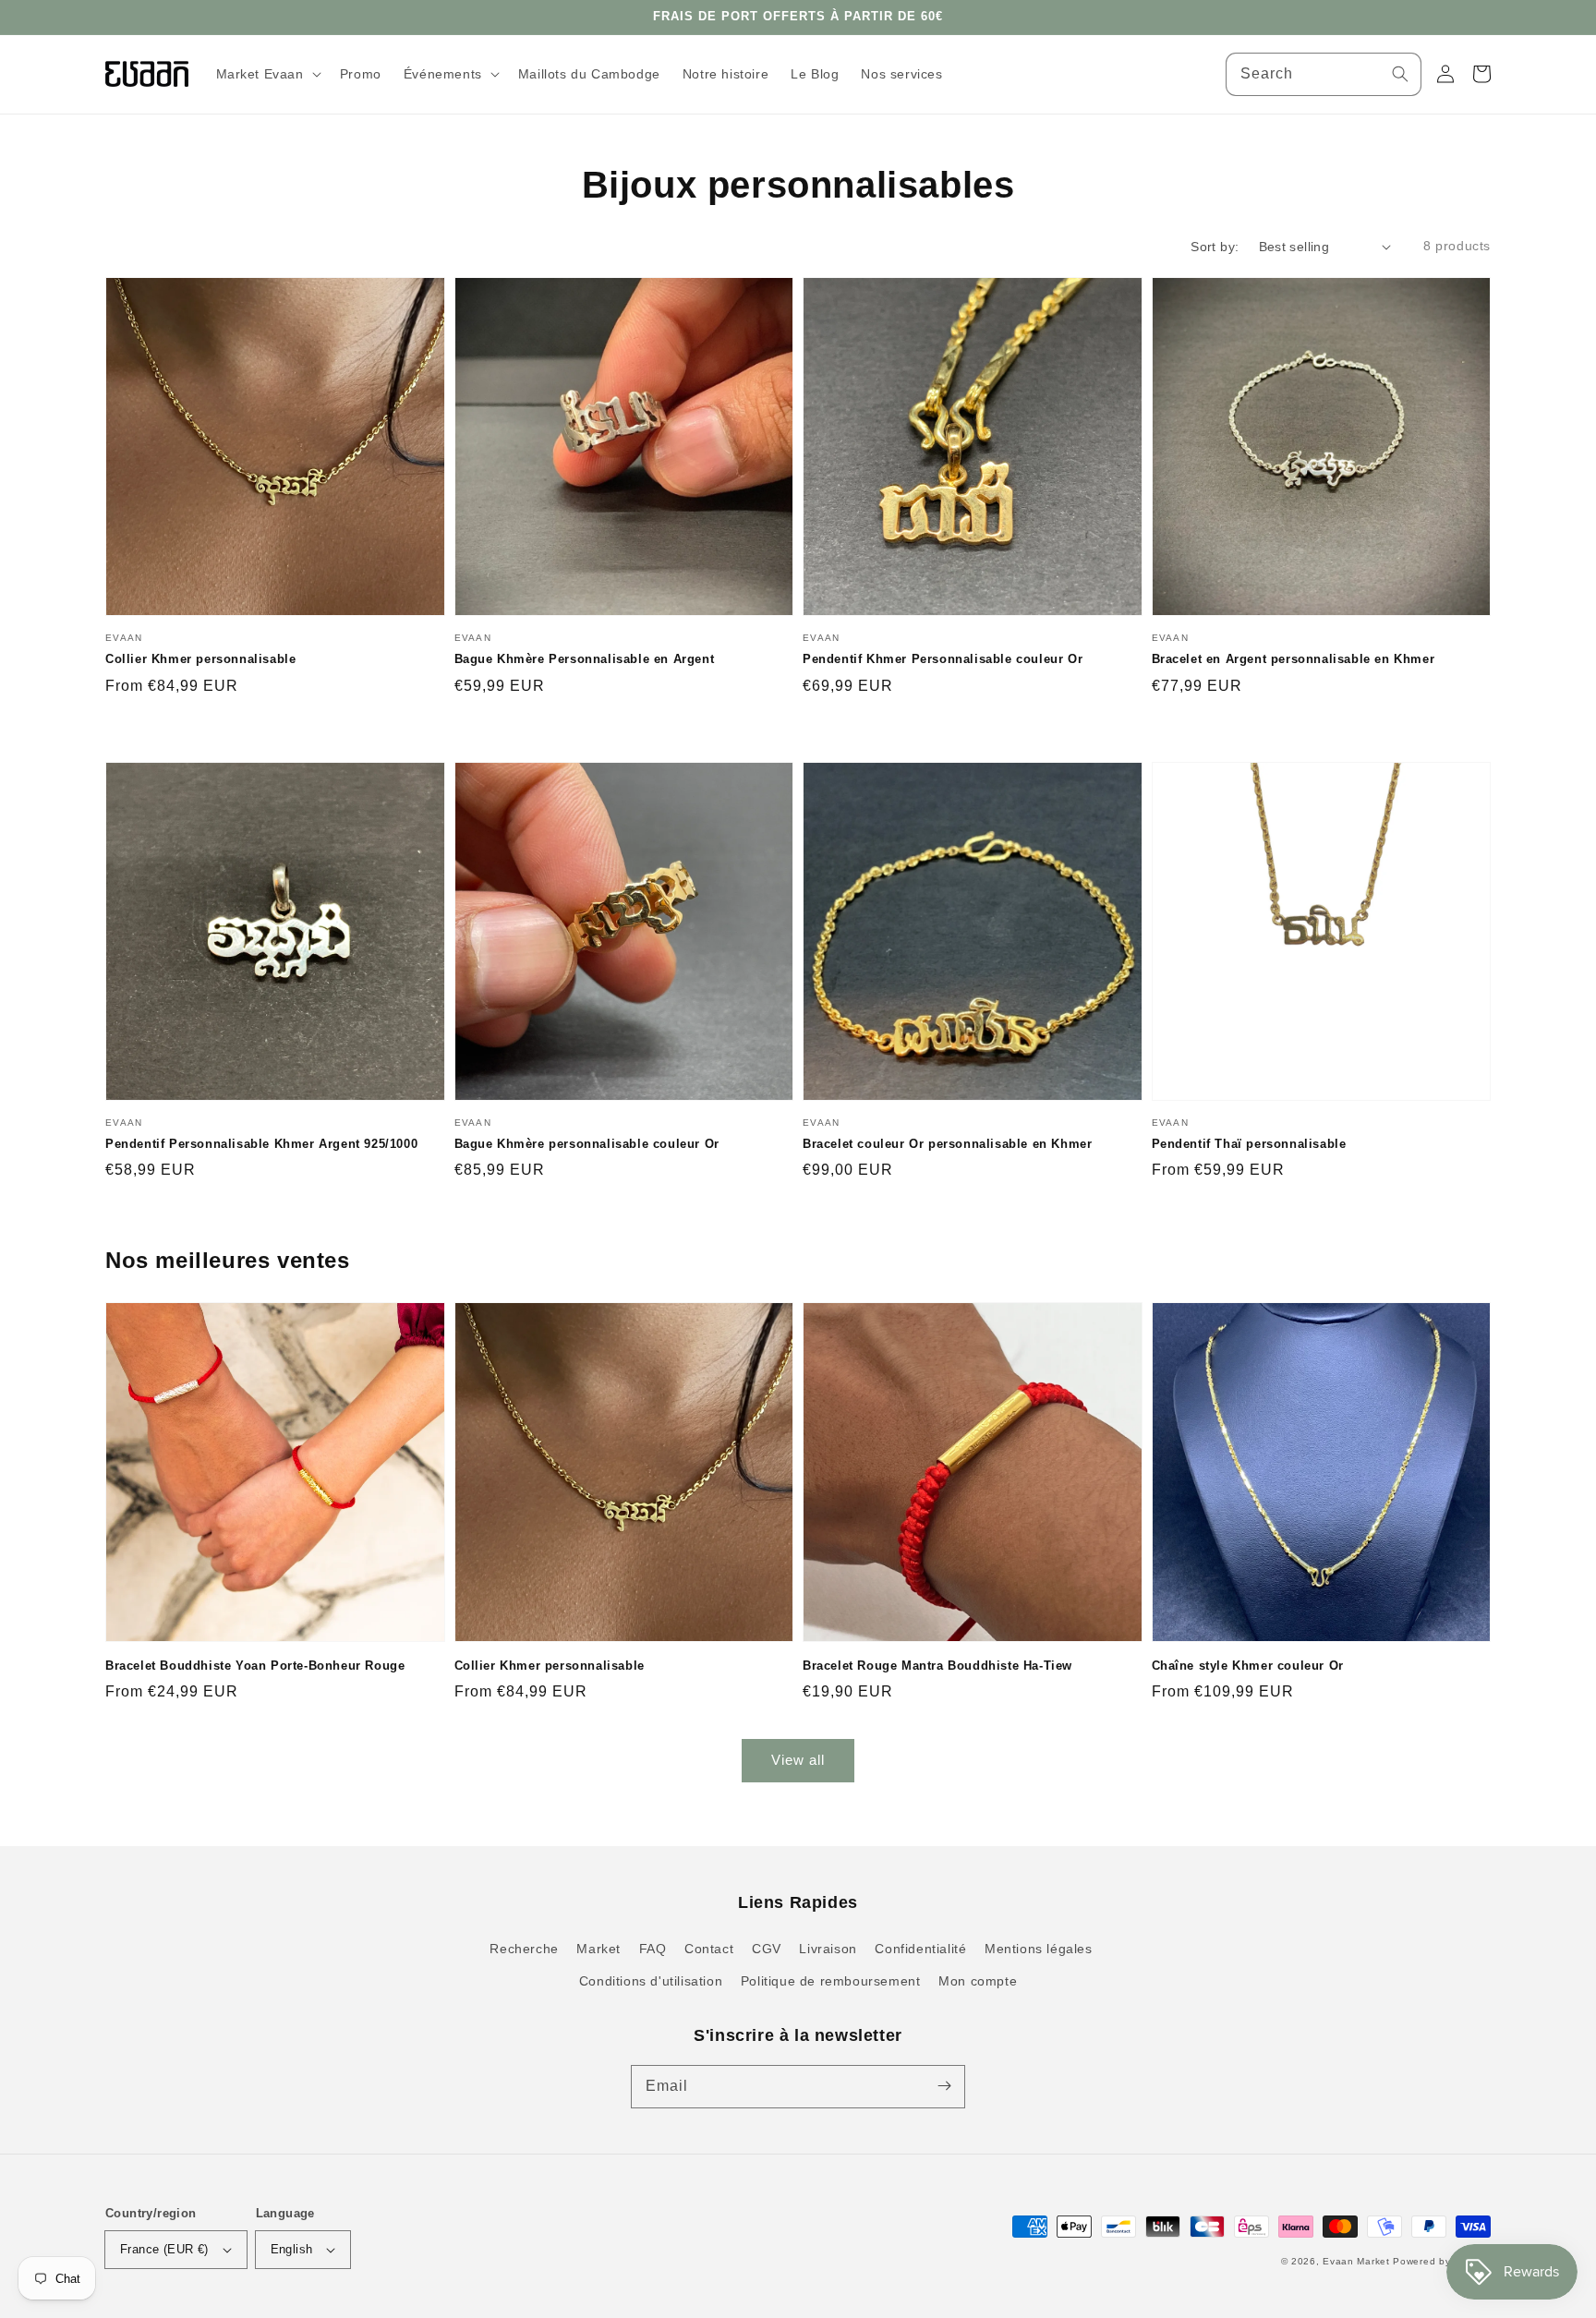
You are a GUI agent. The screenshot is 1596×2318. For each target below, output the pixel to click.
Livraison (828, 1949)
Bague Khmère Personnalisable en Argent (585, 659)
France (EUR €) (164, 2249)
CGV (767, 1949)
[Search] (1400, 74)
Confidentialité (920, 1949)
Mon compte (978, 1981)
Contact (709, 1949)
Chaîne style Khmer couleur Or (1248, 1666)
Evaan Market (1358, 2261)
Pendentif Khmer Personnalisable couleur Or (943, 659)
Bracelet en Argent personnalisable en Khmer (1294, 659)
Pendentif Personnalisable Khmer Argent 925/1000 (261, 1144)
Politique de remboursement (831, 1981)
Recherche (524, 1949)
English (292, 2249)
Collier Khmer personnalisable (200, 659)
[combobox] (1324, 74)
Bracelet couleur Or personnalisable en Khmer (947, 1144)
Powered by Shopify (1442, 2261)
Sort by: (1215, 247)
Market (598, 1949)
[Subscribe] (944, 2086)
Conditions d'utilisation (651, 1981)
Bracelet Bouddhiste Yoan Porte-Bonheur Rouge (255, 1666)
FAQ (653, 1949)
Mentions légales (1039, 1949)
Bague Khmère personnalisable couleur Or (587, 1144)
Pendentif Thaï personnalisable (1249, 1144)
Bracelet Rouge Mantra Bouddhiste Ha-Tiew (937, 1666)
